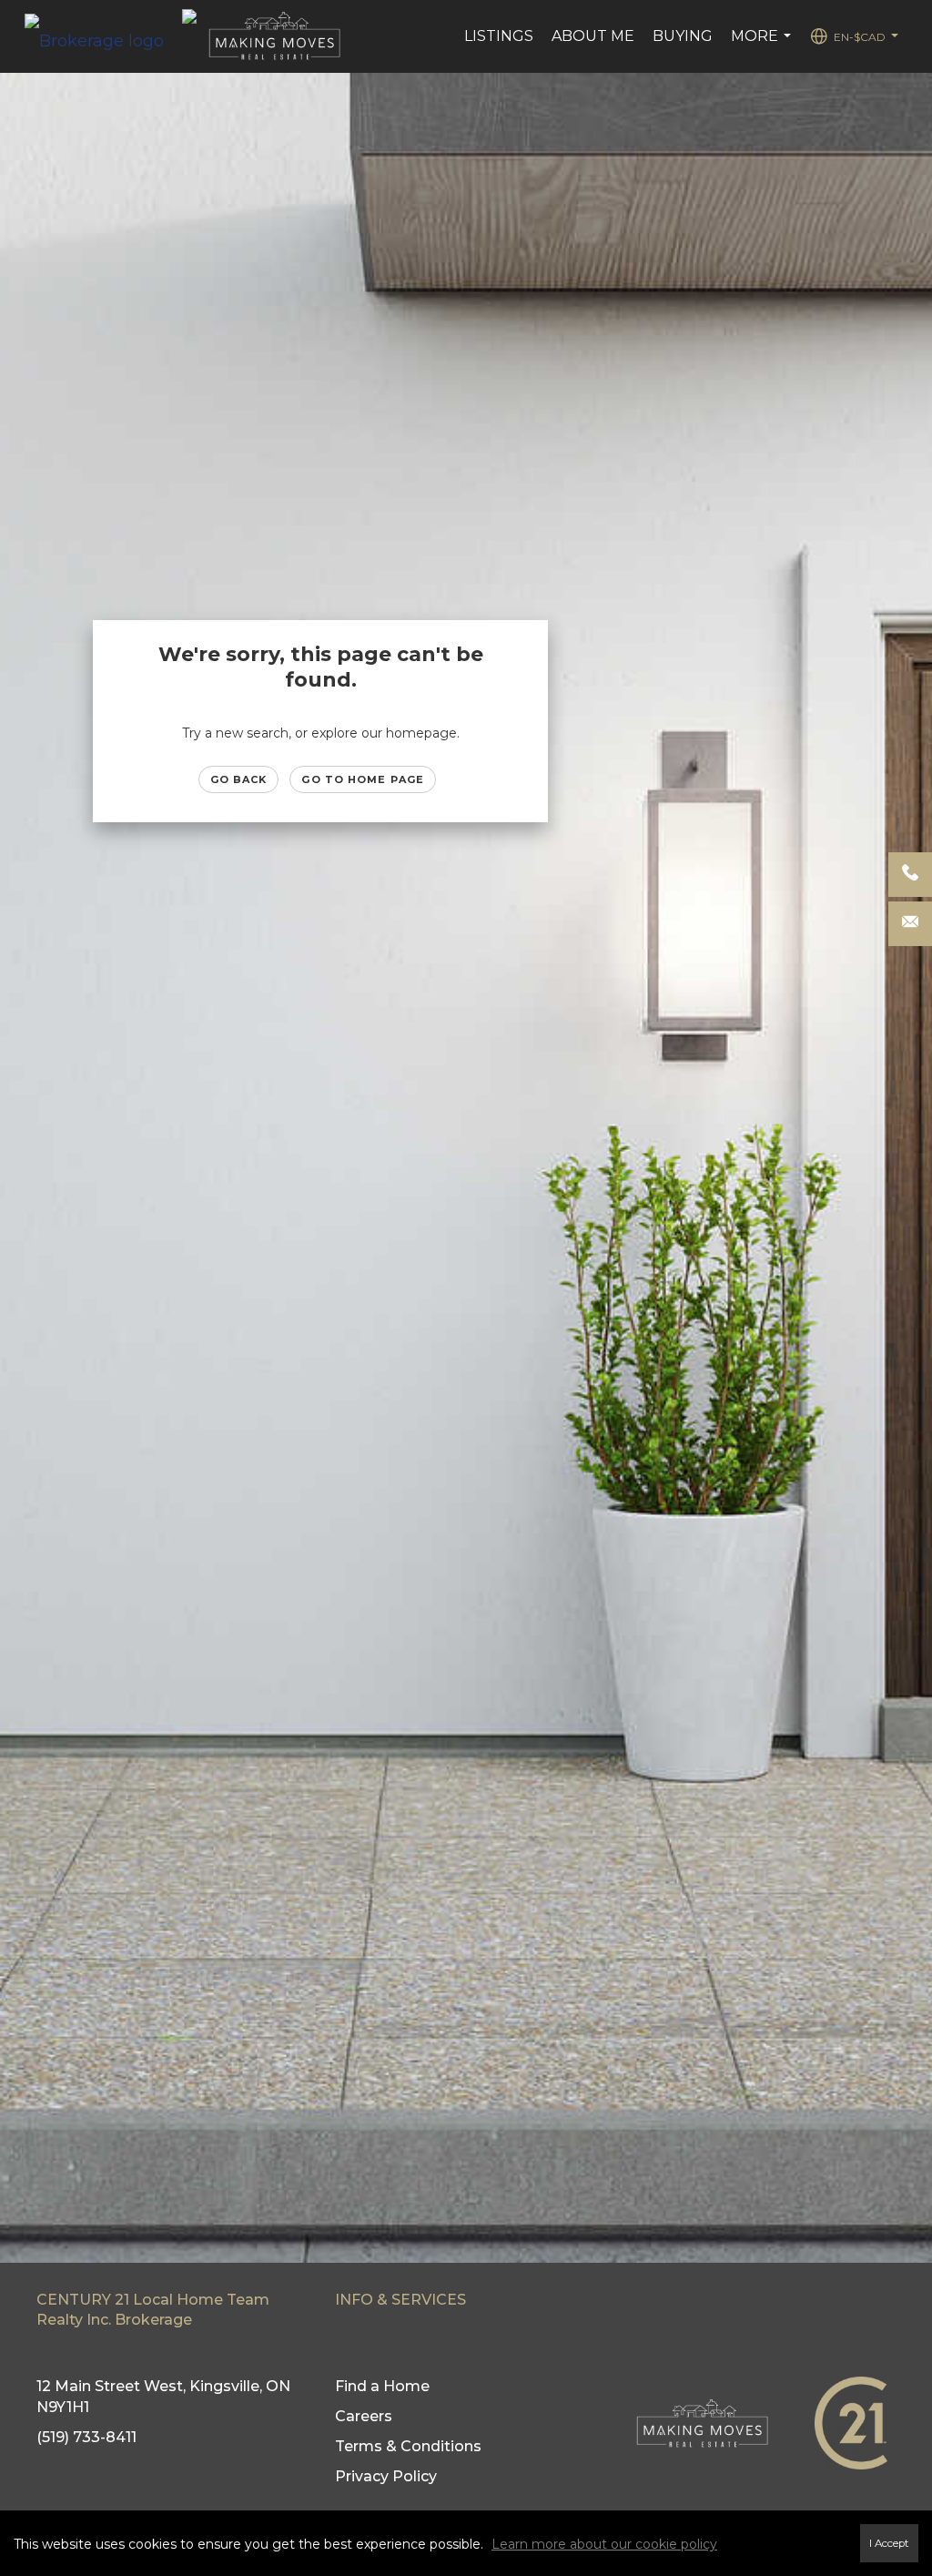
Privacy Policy (386, 2476)
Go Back (239, 779)
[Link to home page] (103, 36)
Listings (499, 36)
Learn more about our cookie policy (604, 2544)
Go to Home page (363, 779)
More (763, 46)
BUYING (683, 36)
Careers (364, 2416)
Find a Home (382, 2386)
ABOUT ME (593, 36)
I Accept (889, 2543)
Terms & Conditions (408, 2446)
